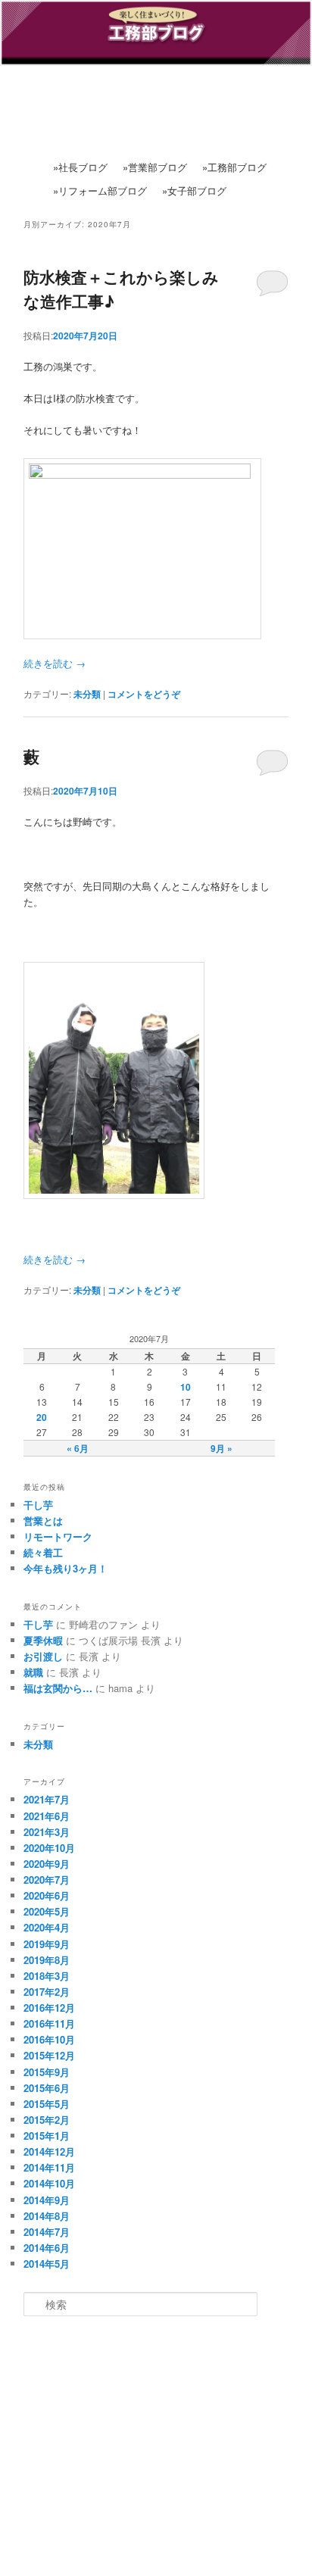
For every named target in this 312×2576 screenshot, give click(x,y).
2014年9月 (47, 2200)
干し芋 (38, 1505)
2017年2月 (47, 1992)
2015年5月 (47, 2104)
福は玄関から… (58, 1688)
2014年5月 (47, 2264)
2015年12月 (49, 2055)
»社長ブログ (80, 167)
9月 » (222, 1448)
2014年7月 (47, 2232)
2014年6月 (47, 2248)
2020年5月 (47, 1911)
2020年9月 (47, 1864)
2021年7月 (47, 1799)
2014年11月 (49, 2167)
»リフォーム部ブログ (100, 190)
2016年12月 (49, 2008)
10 (186, 1387)
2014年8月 (47, 2216)
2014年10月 (49, 2183)
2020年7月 (47, 1880)
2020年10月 (49, 1848)
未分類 (87, 694)
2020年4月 (47, 1927)
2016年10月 (49, 2039)
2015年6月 (47, 2088)
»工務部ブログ (234, 167)
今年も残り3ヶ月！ (66, 1568)
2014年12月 (49, 2151)
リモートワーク (58, 1536)
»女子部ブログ (194, 190)
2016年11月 (49, 2023)
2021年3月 (47, 1832)
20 (42, 1417)
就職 (33, 1672)
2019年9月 (47, 1944)
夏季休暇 (43, 1640)
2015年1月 (47, 2136)
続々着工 (43, 1552)
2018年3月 (47, 1976)
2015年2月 (47, 2120)
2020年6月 (47, 1895)
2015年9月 (47, 2072)
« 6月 (78, 1448)
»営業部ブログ (155, 167)
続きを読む (55, 663)
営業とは (43, 1521)
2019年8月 (47, 1960)
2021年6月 (47, 1816)
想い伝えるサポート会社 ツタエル (161, 2454)
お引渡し (43, 1656)
